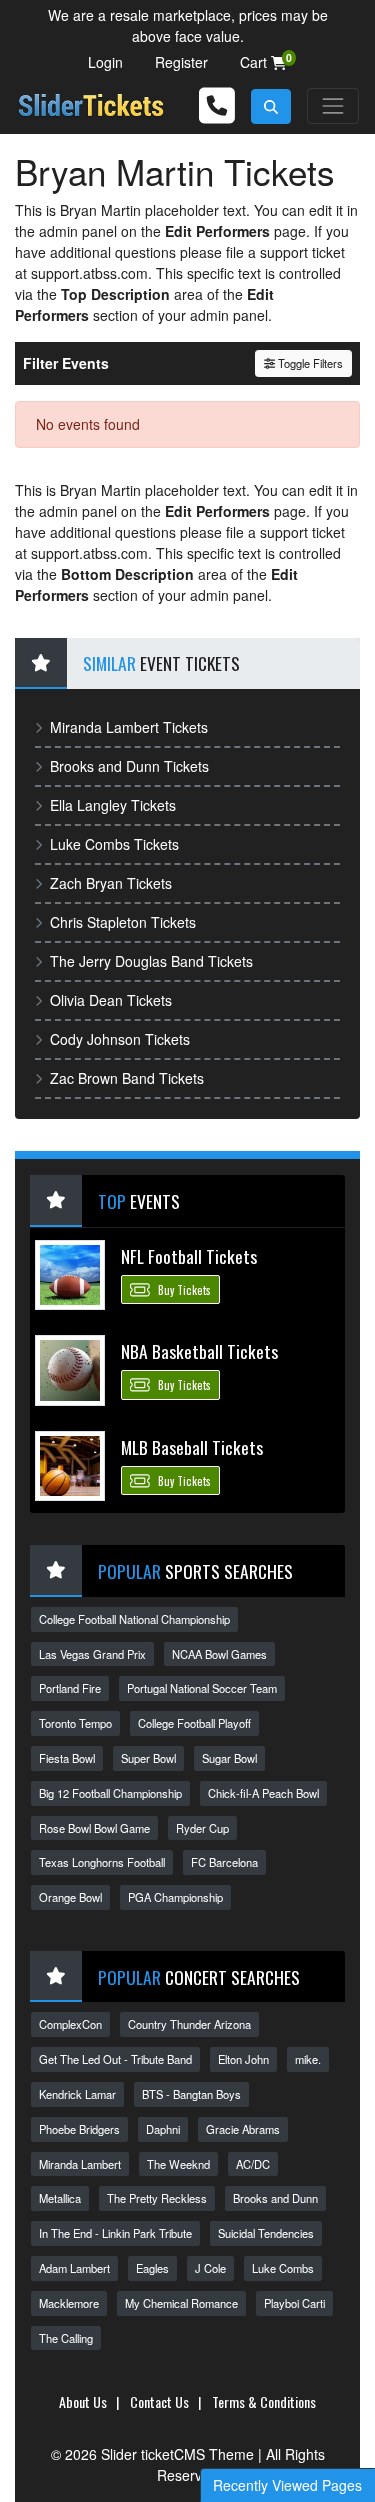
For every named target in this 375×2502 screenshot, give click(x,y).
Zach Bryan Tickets (111, 883)
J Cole (210, 2268)
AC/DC (253, 2164)
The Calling (66, 2338)
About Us (83, 2401)
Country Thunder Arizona (189, 2024)
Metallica (60, 2198)
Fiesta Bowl (67, 1758)
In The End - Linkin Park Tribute (115, 2233)
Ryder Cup (202, 1828)
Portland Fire (70, 1688)
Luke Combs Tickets (114, 844)
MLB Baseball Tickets (192, 1447)
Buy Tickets (183, 1290)
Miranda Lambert (80, 2164)
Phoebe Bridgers (79, 2129)
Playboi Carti (294, 2303)
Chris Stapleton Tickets (123, 922)
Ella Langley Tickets (113, 805)
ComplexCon (70, 2024)
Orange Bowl (70, 1897)
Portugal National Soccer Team (202, 1688)
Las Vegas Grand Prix (92, 1654)
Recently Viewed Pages (287, 2485)
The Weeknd (178, 2164)
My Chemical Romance (181, 2303)
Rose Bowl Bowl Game (94, 1828)
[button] (271, 106)
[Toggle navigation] (333, 106)
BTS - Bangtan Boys (191, 2094)
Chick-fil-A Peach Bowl (263, 1793)
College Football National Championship (134, 1619)
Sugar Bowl (229, 1758)
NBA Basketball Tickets (199, 1351)
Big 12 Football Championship (110, 1793)
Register (181, 62)
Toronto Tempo (75, 1723)
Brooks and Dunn (275, 2198)
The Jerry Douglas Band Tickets (151, 961)
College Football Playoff (194, 1723)
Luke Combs (283, 2268)
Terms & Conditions (264, 2401)
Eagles (152, 2268)
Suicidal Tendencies (266, 2233)
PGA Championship (175, 1897)
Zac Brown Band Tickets (127, 1078)
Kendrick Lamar (77, 2094)
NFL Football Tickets (189, 1256)
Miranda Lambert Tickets (129, 727)
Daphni (163, 2129)
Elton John (243, 2059)
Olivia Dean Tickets (111, 1000)
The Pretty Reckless (157, 2198)
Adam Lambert (74, 2268)
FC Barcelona (224, 1862)
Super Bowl (148, 1758)
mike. (308, 2059)
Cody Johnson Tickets (120, 1039)
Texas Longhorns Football (102, 1862)
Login (105, 62)
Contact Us (159, 2401)
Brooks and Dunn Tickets (129, 766)
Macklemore (69, 2303)
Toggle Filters (309, 363)
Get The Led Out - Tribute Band (115, 2059)
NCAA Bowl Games (219, 1654)
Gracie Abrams (243, 2129)
